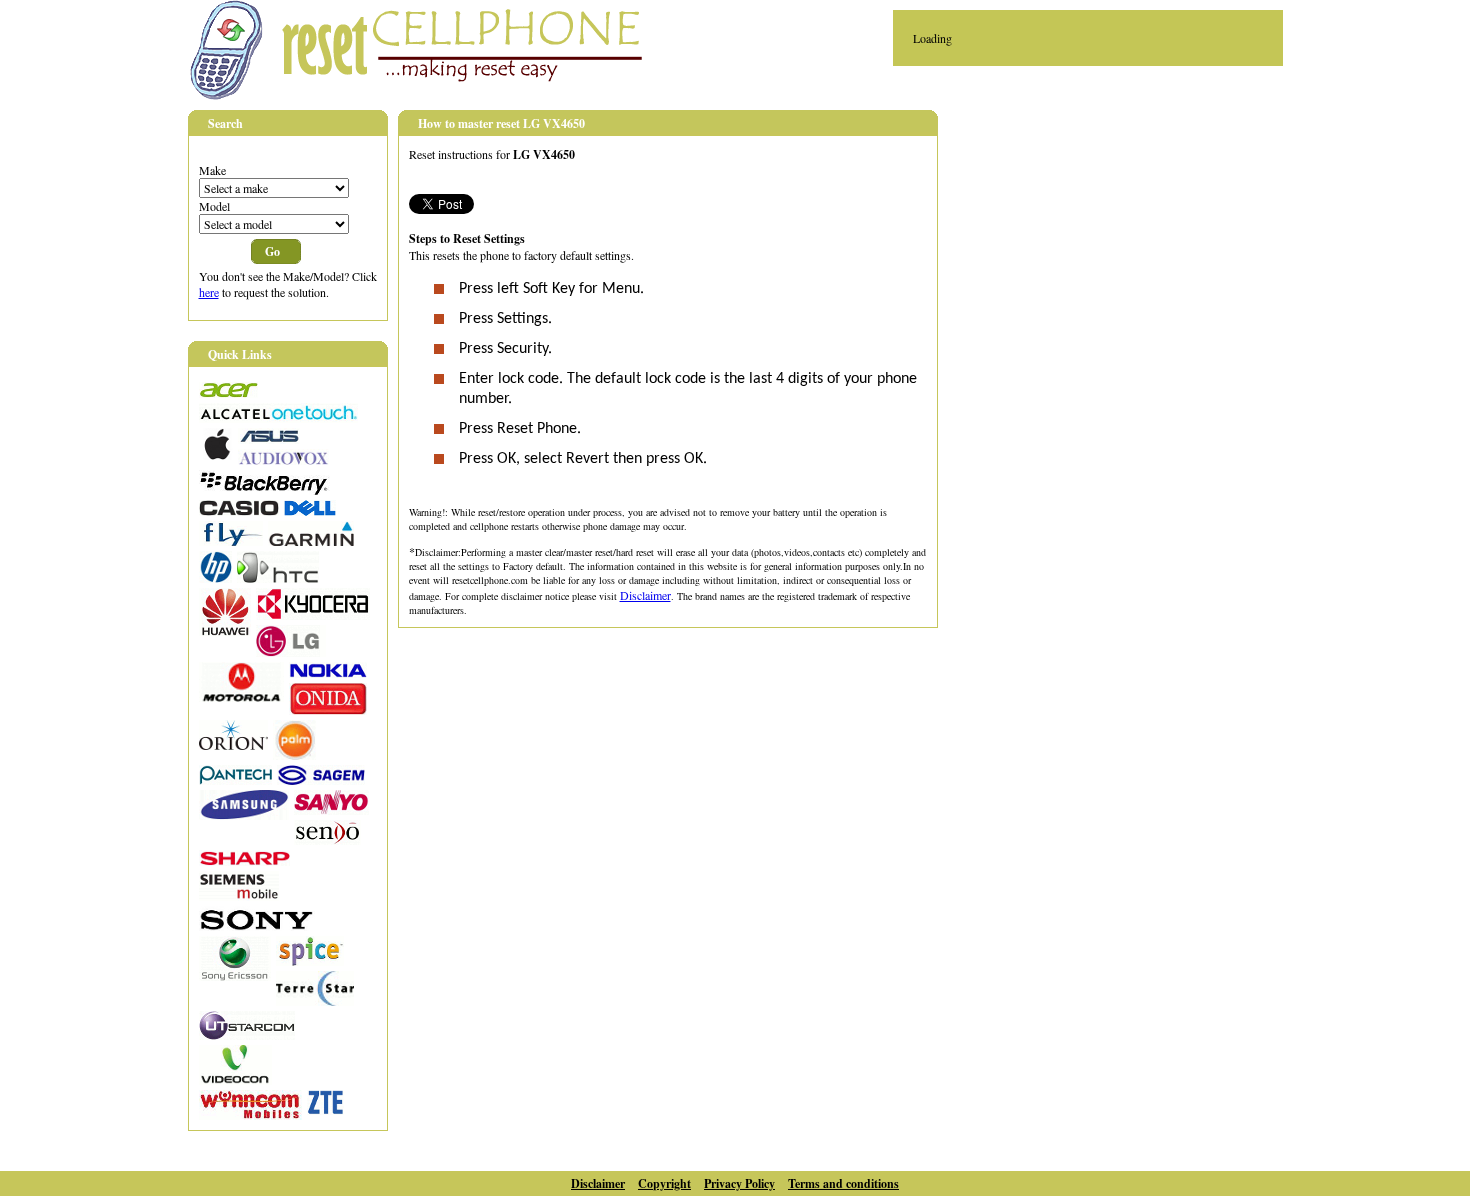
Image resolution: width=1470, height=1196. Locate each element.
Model (214, 206)
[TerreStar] (315, 1001)
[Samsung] (244, 815)
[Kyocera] (313, 615)
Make (212, 170)
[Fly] (231, 541)
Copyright (664, 1183)
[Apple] (216, 455)
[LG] (291, 652)
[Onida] (328, 710)
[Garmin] (311, 541)
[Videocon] (235, 1080)
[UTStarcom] (247, 1035)
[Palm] (294, 755)
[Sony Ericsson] (235, 976)
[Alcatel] (278, 418)
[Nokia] (328, 673)
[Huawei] (225, 631)
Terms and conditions (843, 1183)
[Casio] (239, 511)
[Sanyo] (331, 810)
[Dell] (310, 511)
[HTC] (278, 578)
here (209, 292)
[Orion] (233, 745)
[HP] (215, 578)
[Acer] (228, 393)
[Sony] (257, 926)
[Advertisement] (1128, 251)
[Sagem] (321, 780)
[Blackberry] (264, 490)
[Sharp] (244, 861)
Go (272, 251)
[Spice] (310, 961)
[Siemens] (239, 896)
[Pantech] (235, 780)
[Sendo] (327, 840)
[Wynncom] (250, 1115)
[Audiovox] (283, 460)
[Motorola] (241, 697)
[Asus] (269, 439)
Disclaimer (645, 595)
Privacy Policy (739, 1183)
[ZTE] (325, 1110)
